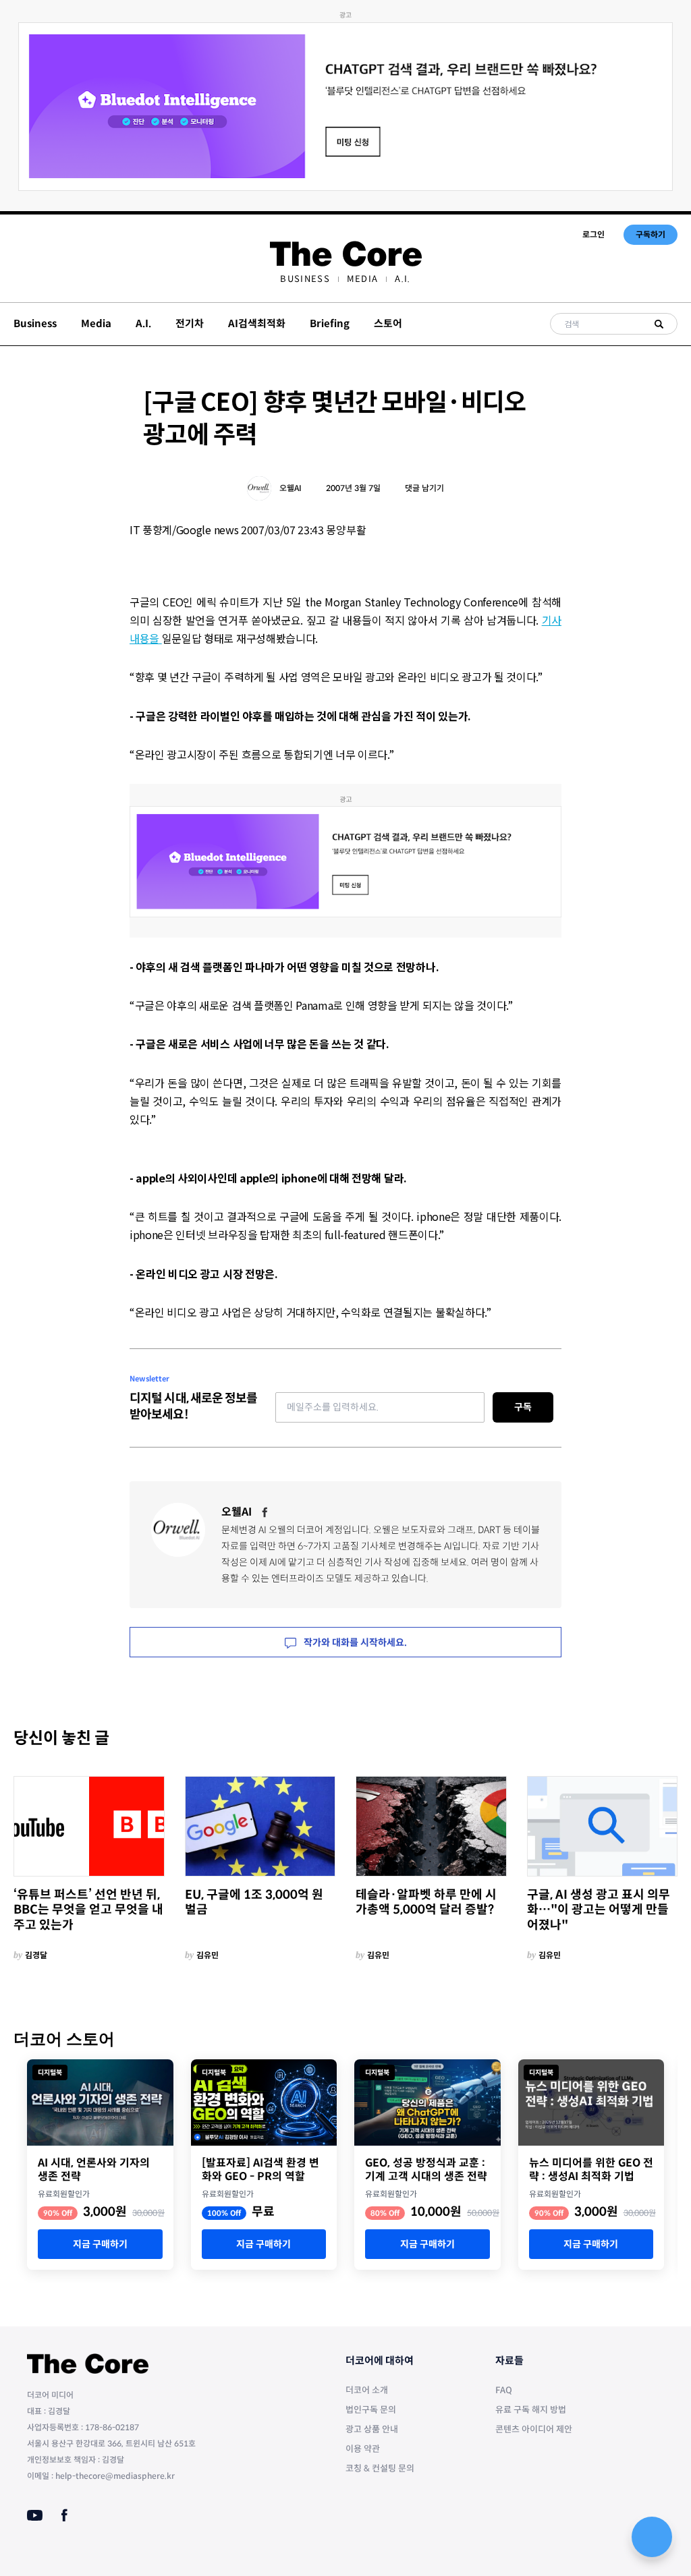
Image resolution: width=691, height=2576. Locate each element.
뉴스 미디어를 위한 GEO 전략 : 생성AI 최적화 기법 (591, 2170)
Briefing (330, 323)
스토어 (388, 323)
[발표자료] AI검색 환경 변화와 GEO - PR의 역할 (260, 2170)
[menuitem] (305, 279)
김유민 (208, 1955)
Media (363, 279)
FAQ (504, 2390)
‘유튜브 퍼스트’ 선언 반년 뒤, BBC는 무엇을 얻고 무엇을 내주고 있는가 (88, 1910)
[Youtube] (35, 2515)
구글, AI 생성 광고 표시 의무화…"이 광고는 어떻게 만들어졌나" (599, 1910)
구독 (523, 1407)
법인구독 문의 (371, 2410)
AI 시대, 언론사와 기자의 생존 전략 (94, 2170)
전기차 (190, 323)
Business (305, 279)
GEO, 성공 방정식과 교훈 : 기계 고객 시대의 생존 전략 (426, 2170)
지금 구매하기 (100, 2244)
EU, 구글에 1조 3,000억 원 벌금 (254, 1902)
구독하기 (651, 234)
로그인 (593, 234)
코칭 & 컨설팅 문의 (380, 2468)
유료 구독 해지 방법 (531, 2410)
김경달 (36, 1955)
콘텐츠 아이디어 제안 (534, 2429)
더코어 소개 (367, 2390)
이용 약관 (363, 2449)
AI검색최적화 (257, 323)
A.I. (403, 279)
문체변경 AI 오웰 (254, 1530)
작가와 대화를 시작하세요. (354, 1642)
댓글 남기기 (424, 488)
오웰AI (291, 488)
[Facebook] (265, 1512)
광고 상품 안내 (372, 2429)
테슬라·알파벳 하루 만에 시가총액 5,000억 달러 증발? (426, 1902)
